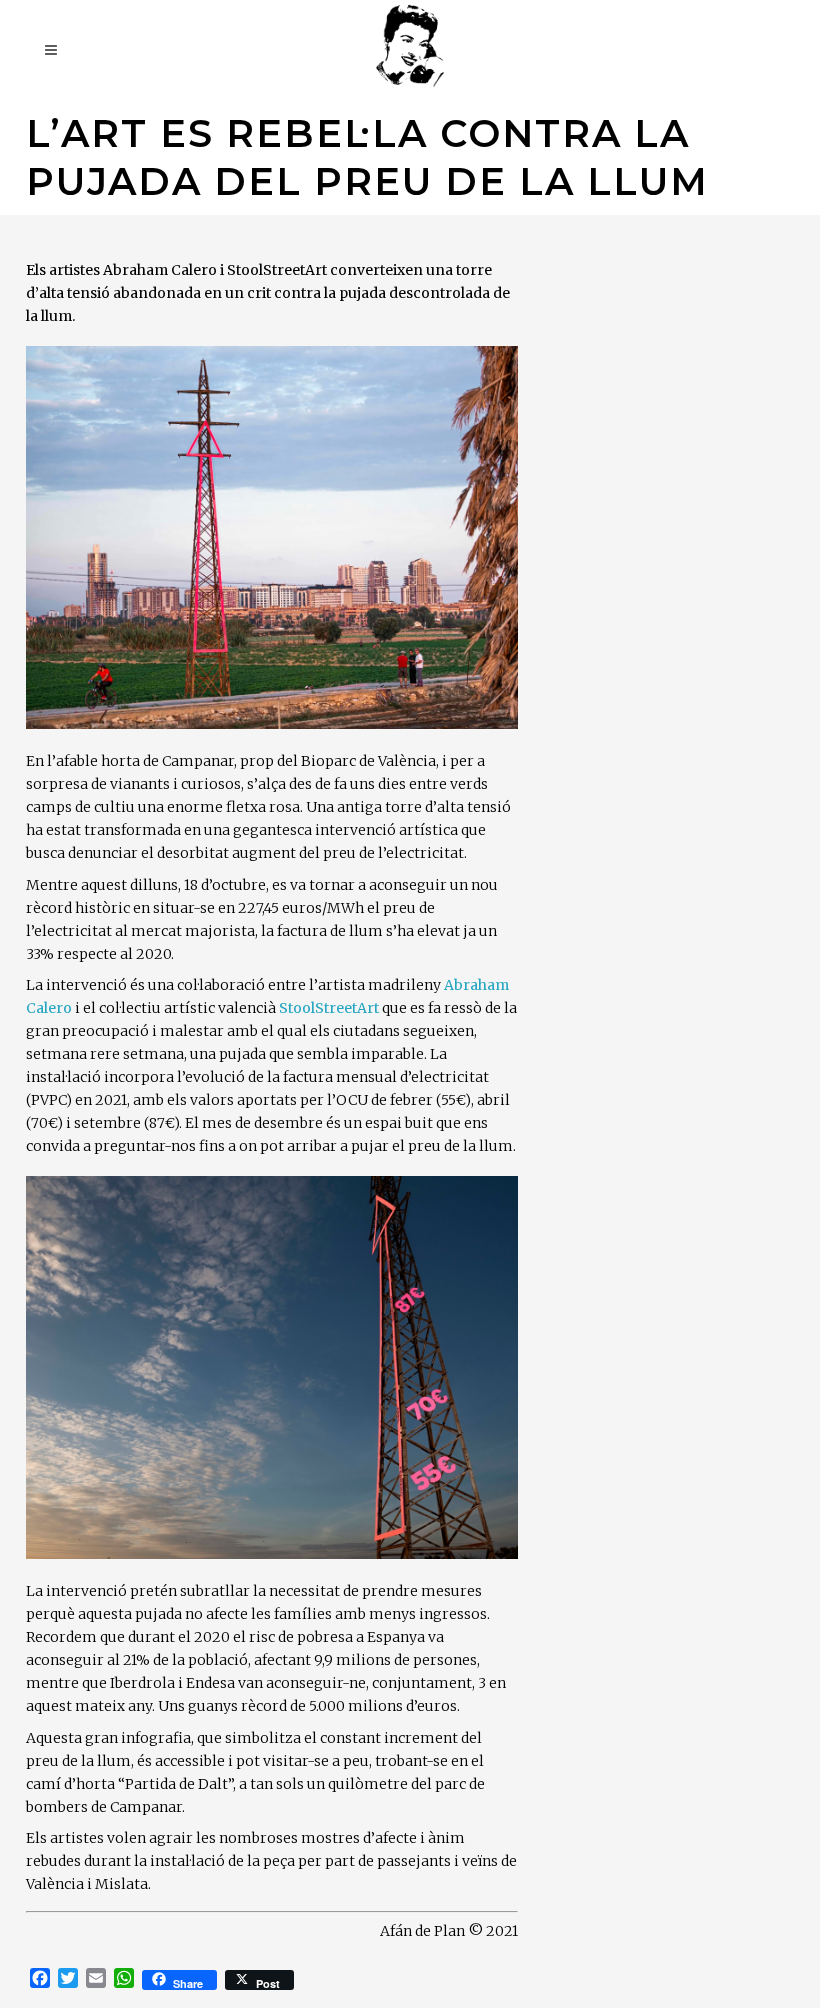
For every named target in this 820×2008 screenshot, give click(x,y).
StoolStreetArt (329, 1008)
